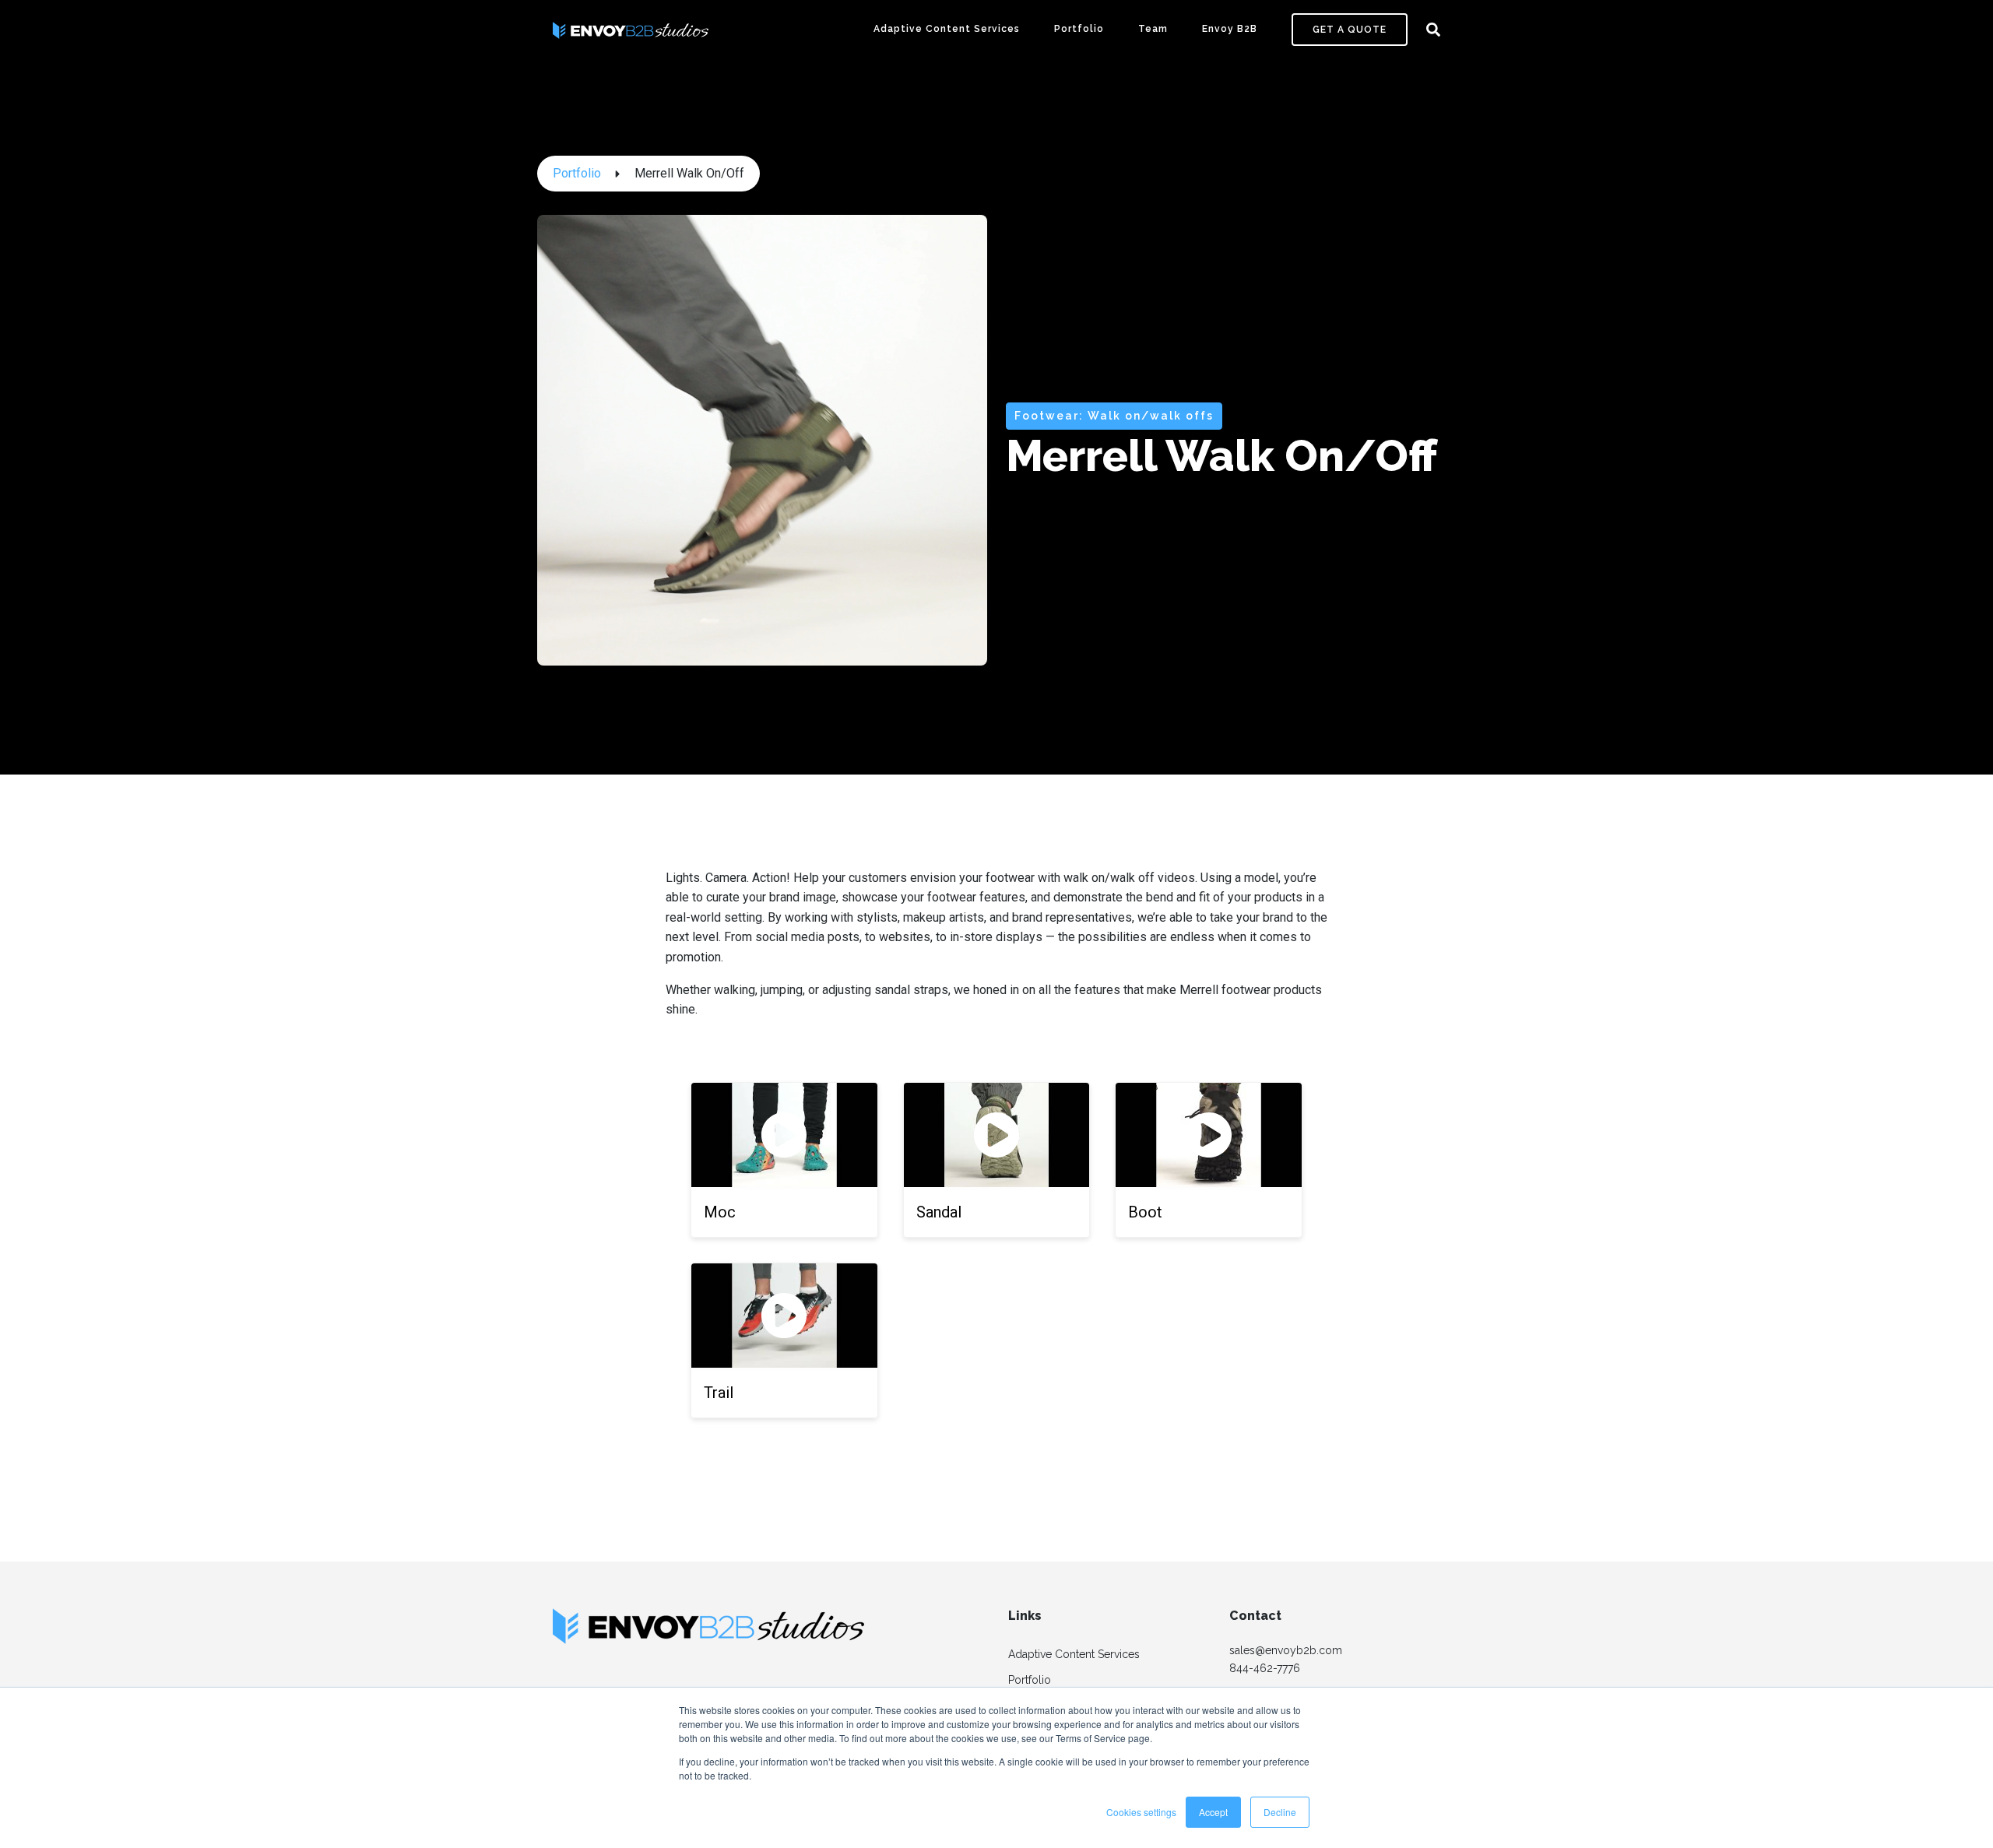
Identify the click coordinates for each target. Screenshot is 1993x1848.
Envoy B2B (1230, 29)
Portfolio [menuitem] (1030, 1680)
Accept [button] (1213, 1812)
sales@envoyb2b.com (1286, 1650)
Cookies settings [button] (1141, 1812)
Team (1153, 29)
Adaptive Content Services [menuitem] (1074, 1654)
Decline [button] (1280, 1812)
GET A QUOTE (1350, 30)
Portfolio (1079, 29)
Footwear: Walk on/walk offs (1114, 416)
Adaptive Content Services (947, 29)
